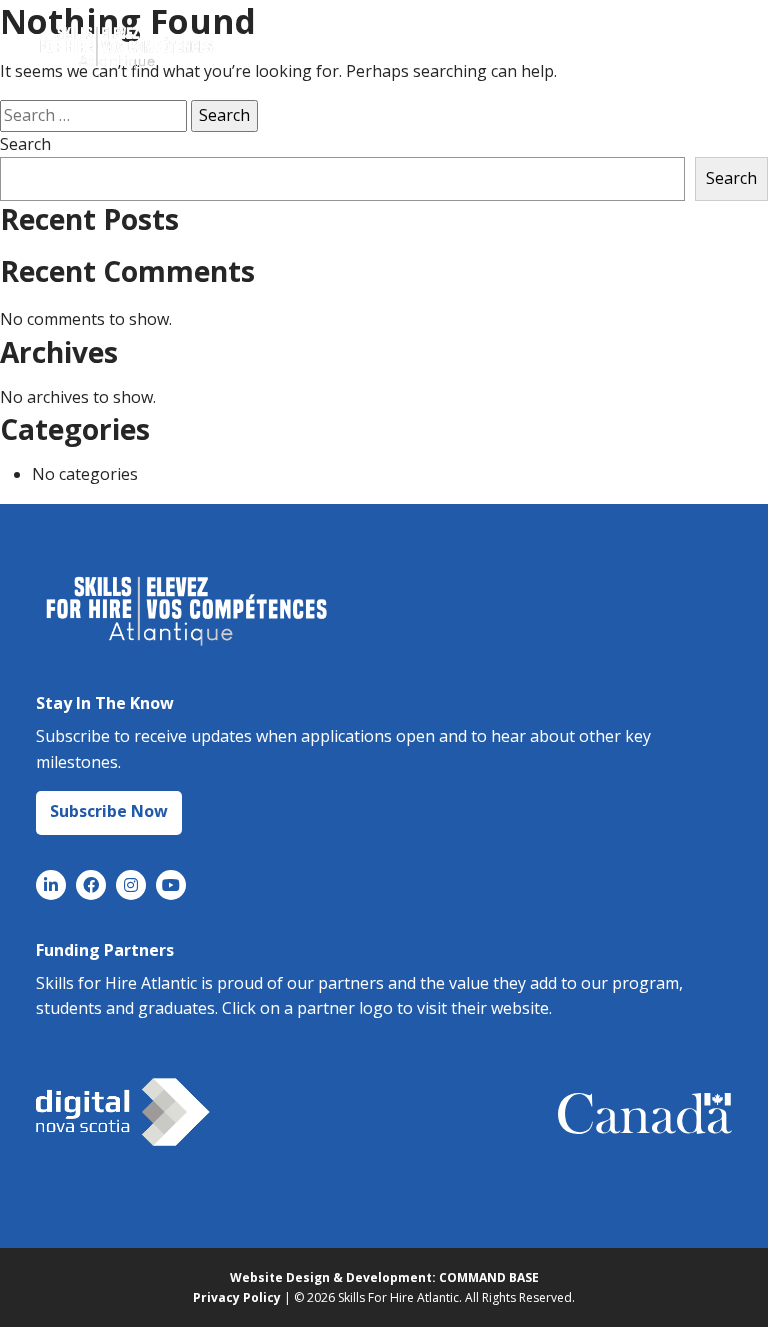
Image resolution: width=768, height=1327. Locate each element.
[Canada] (645, 1113)
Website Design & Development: (333, 1277)
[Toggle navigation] (700, 45)
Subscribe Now (109, 811)
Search (25, 144)
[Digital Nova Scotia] (123, 1113)
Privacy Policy (237, 1297)
